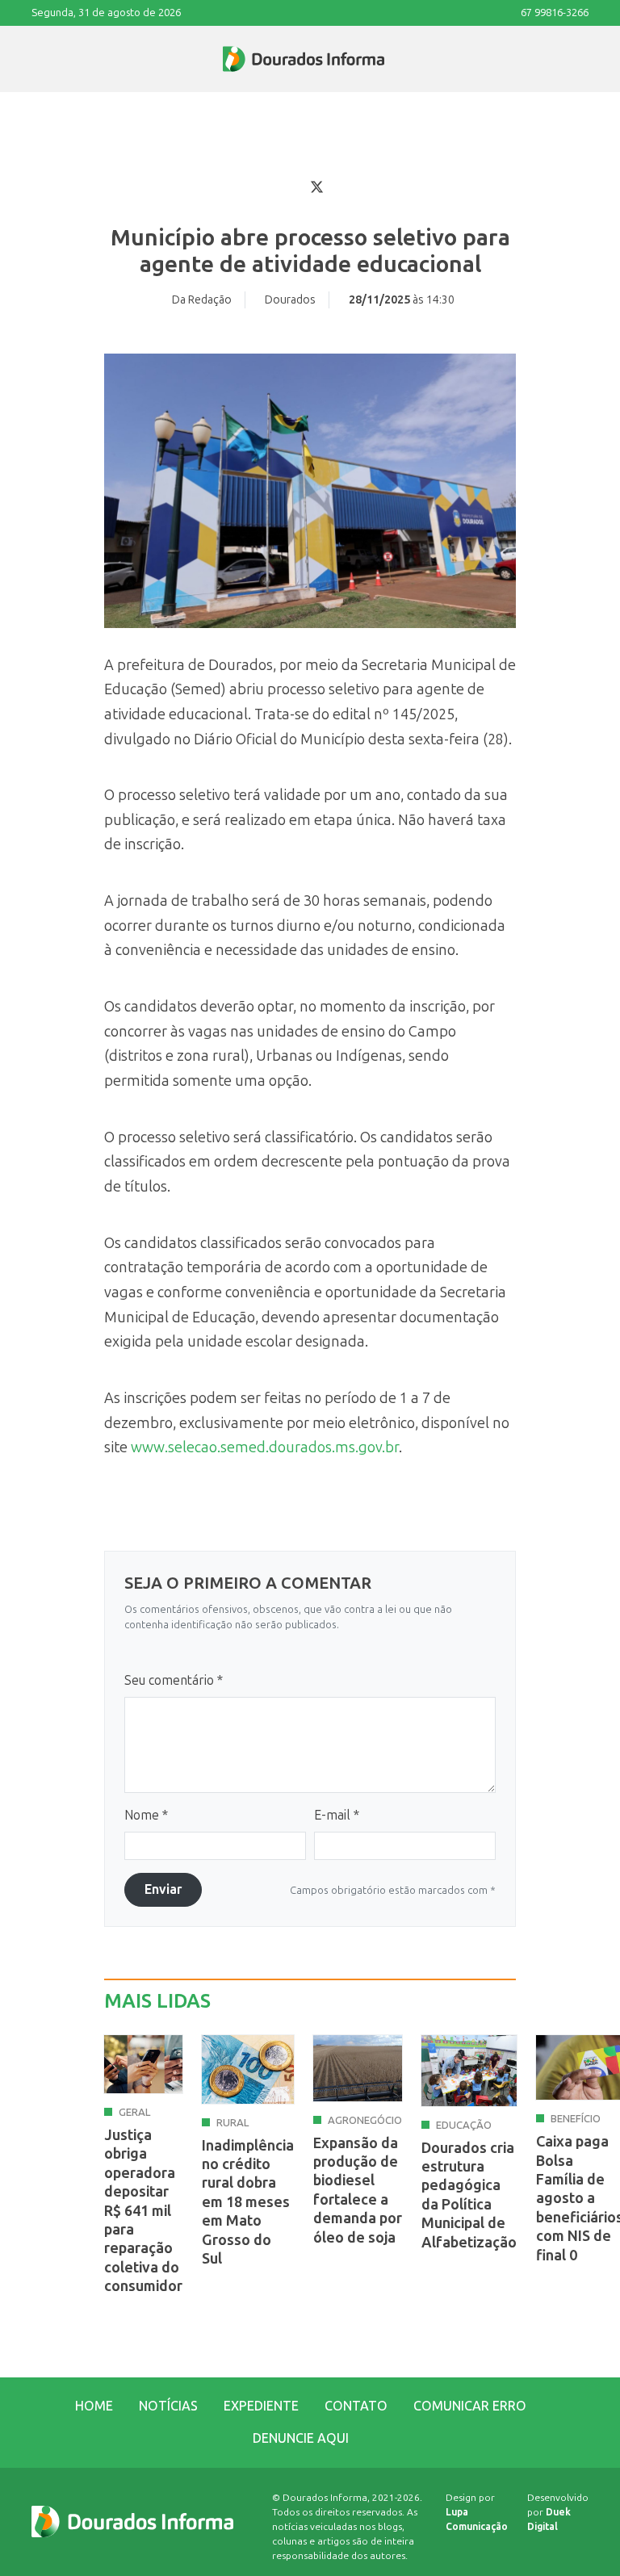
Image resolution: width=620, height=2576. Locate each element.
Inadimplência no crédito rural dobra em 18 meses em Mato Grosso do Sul (248, 2202)
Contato (356, 2406)
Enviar (163, 1889)
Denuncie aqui (301, 2438)
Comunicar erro (470, 2406)
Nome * (146, 1815)
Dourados (290, 300)
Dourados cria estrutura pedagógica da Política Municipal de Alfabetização (469, 2195)
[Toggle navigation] (32, 59)
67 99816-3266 (555, 13)
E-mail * (337, 1815)
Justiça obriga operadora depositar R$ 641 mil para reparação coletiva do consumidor (143, 2211)
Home (94, 2406)
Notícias (168, 2406)
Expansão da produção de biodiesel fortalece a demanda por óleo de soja (358, 2191)
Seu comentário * (174, 1680)
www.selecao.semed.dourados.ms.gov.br (265, 1447)
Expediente (261, 2406)
